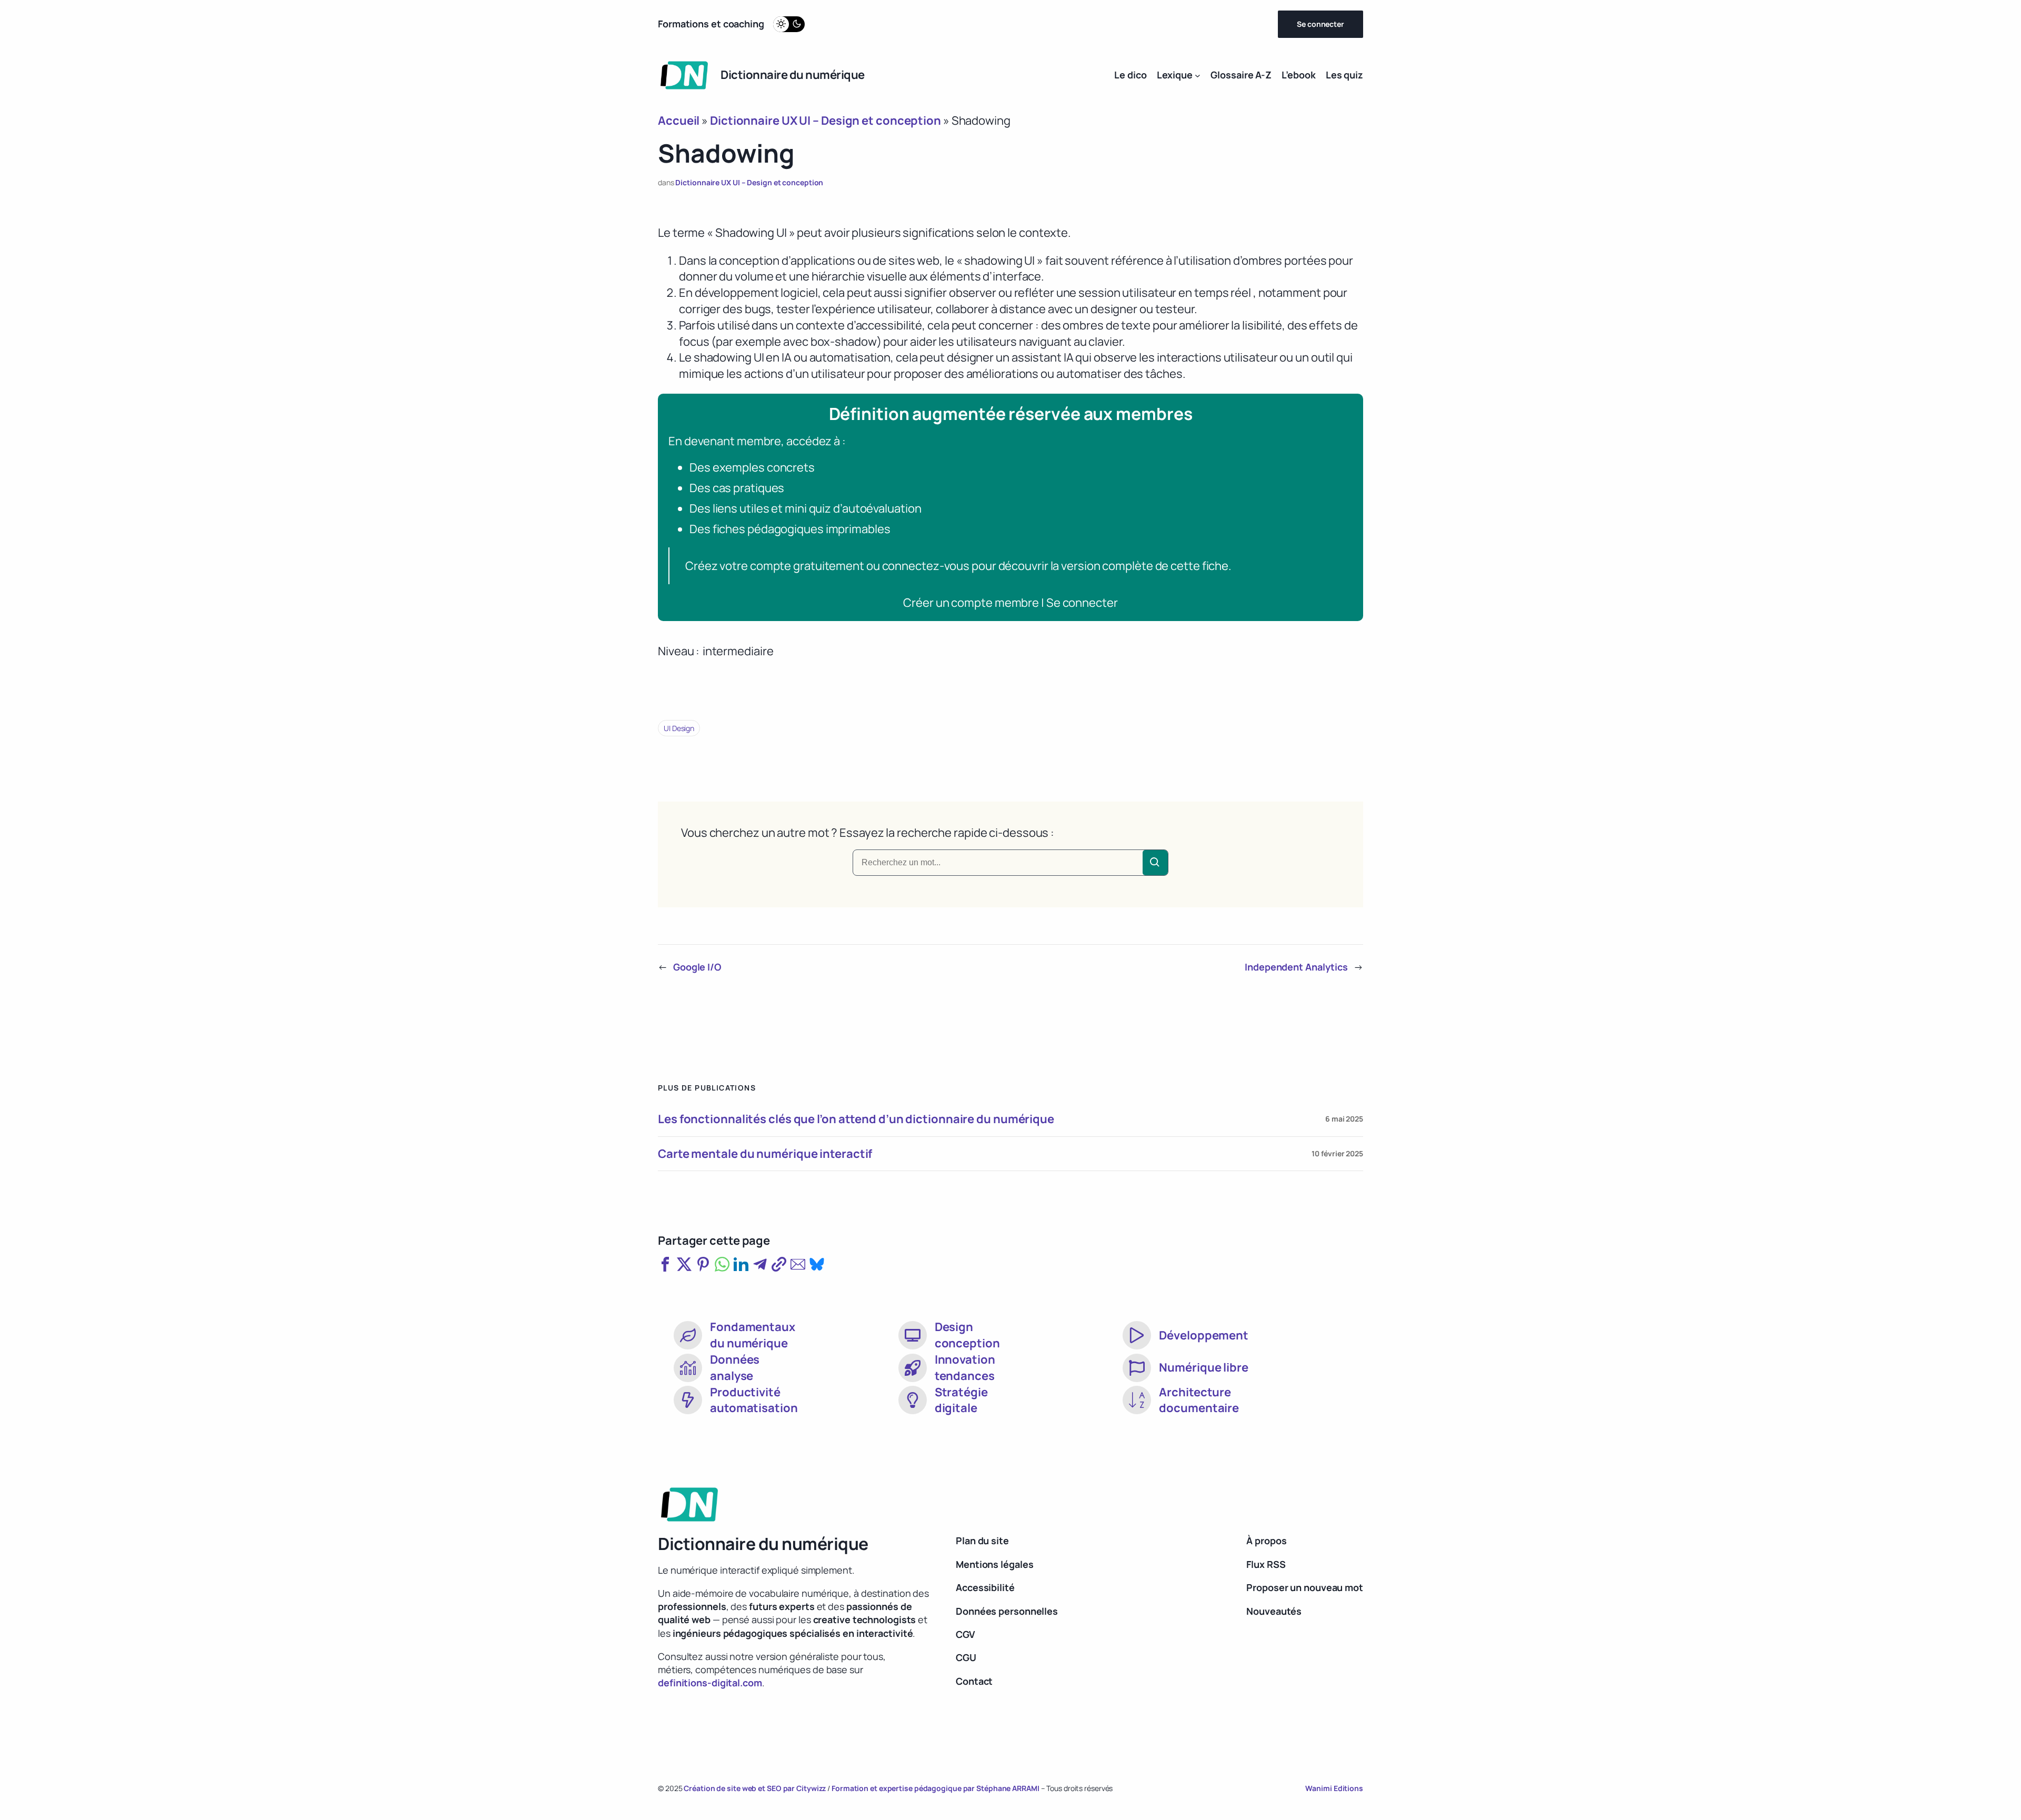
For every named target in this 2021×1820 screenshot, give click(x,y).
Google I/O (697, 967)
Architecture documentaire (1199, 1400)
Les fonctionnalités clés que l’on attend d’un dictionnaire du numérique (856, 1119)
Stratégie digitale (961, 1400)
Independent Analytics (1296, 967)
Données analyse (735, 1368)
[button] (665, 1264)
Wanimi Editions (1334, 1788)
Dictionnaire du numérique (793, 75)
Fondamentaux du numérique (753, 1335)
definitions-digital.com (710, 1683)
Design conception (967, 1335)
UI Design (679, 728)
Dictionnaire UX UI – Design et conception (826, 121)
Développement (1204, 1335)
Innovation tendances (965, 1368)
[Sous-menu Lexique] (1198, 75)
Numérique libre (1204, 1367)
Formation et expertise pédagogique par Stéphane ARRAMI (936, 1788)
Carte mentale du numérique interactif (765, 1154)
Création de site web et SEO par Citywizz (755, 1788)
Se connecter (1320, 24)
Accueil (679, 121)
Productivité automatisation (754, 1400)
